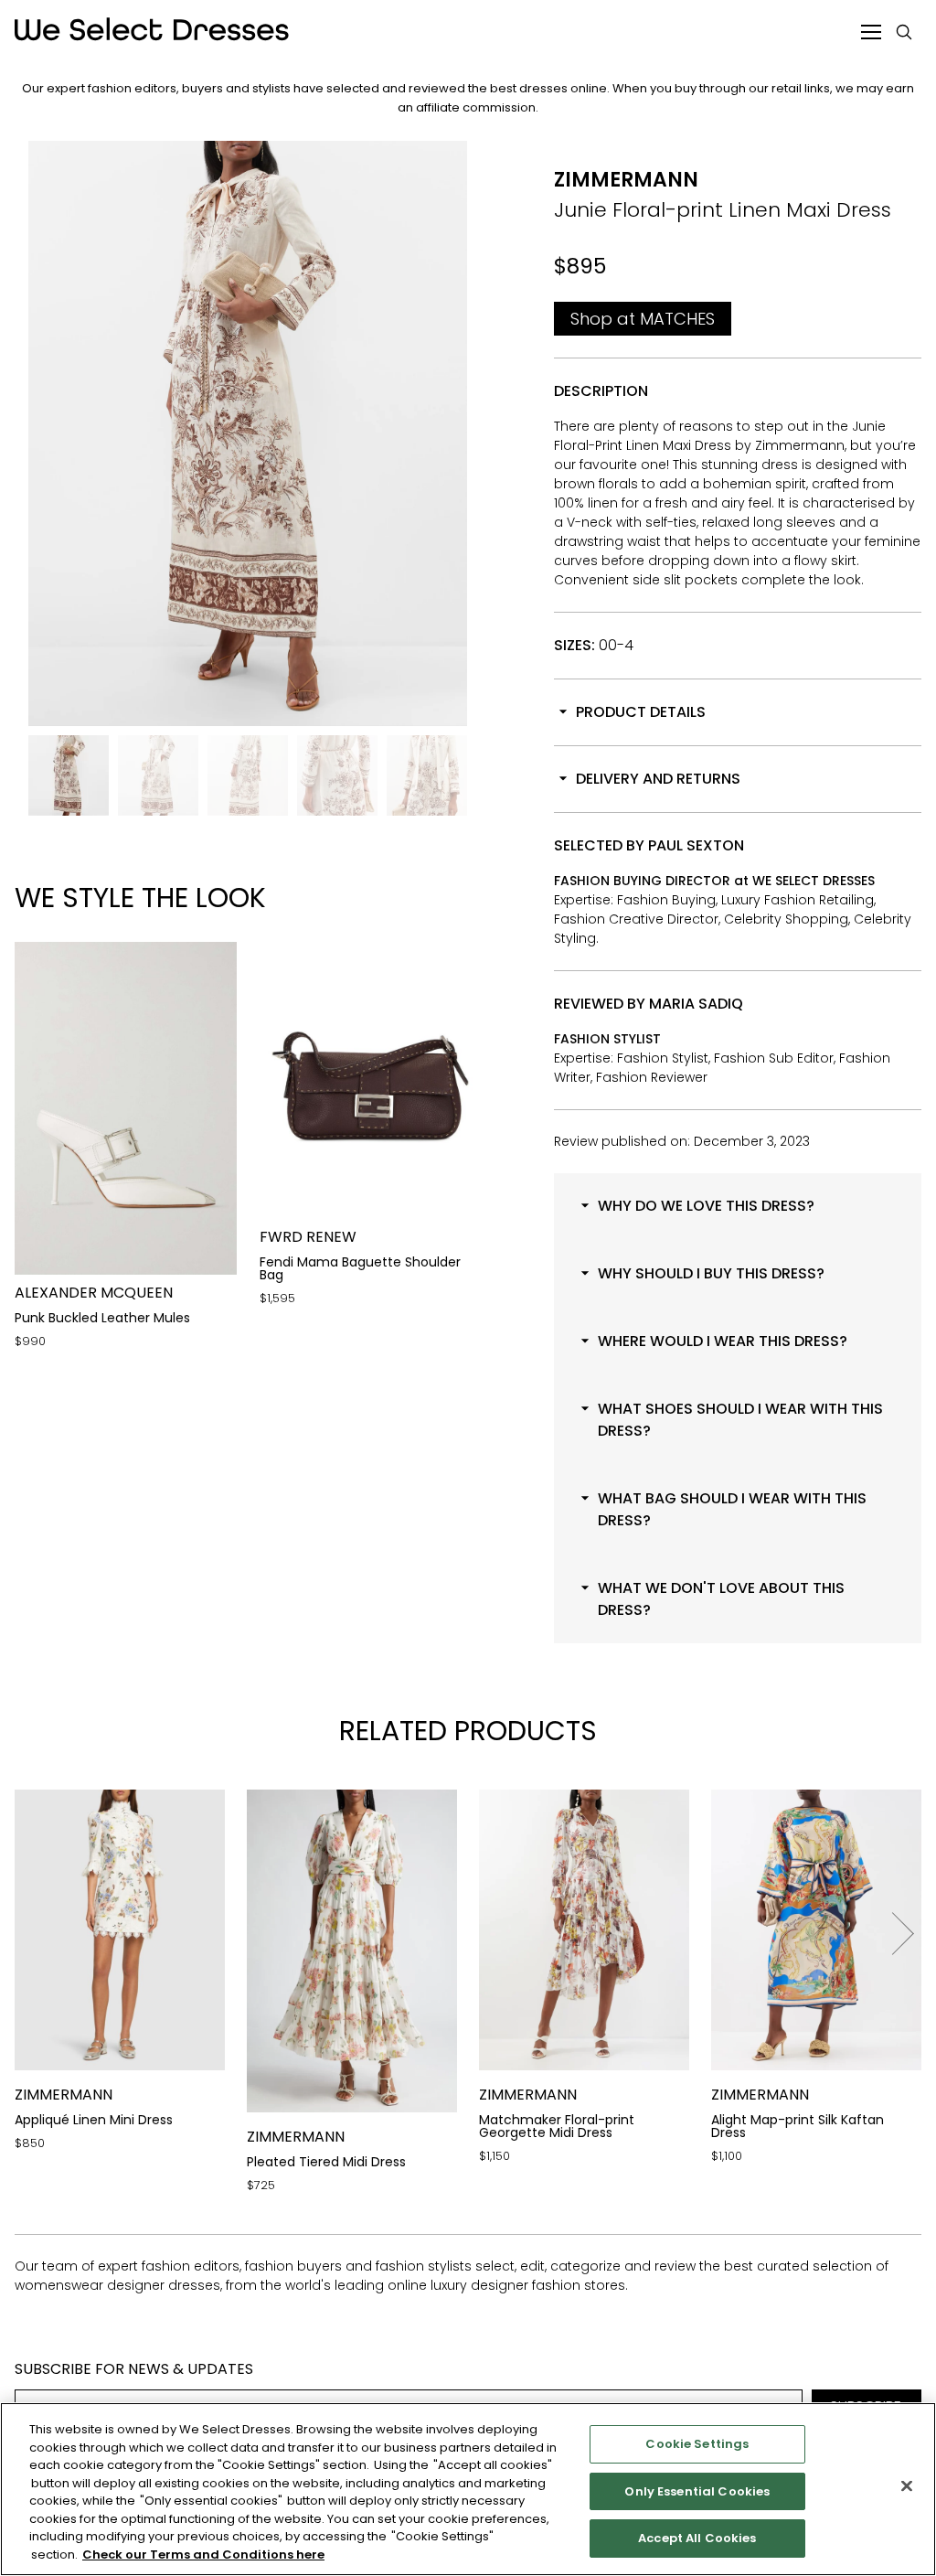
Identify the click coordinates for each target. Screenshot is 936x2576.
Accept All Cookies (697, 2538)
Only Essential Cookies (697, 2491)
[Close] (907, 2486)
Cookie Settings (697, 2444)
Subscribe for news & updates (134, 2369)
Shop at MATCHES (643, 319)
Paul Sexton (696, 845)
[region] (468, 2489)
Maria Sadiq (696, 1004)
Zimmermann (626, 180)
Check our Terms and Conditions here (203, 2555)
